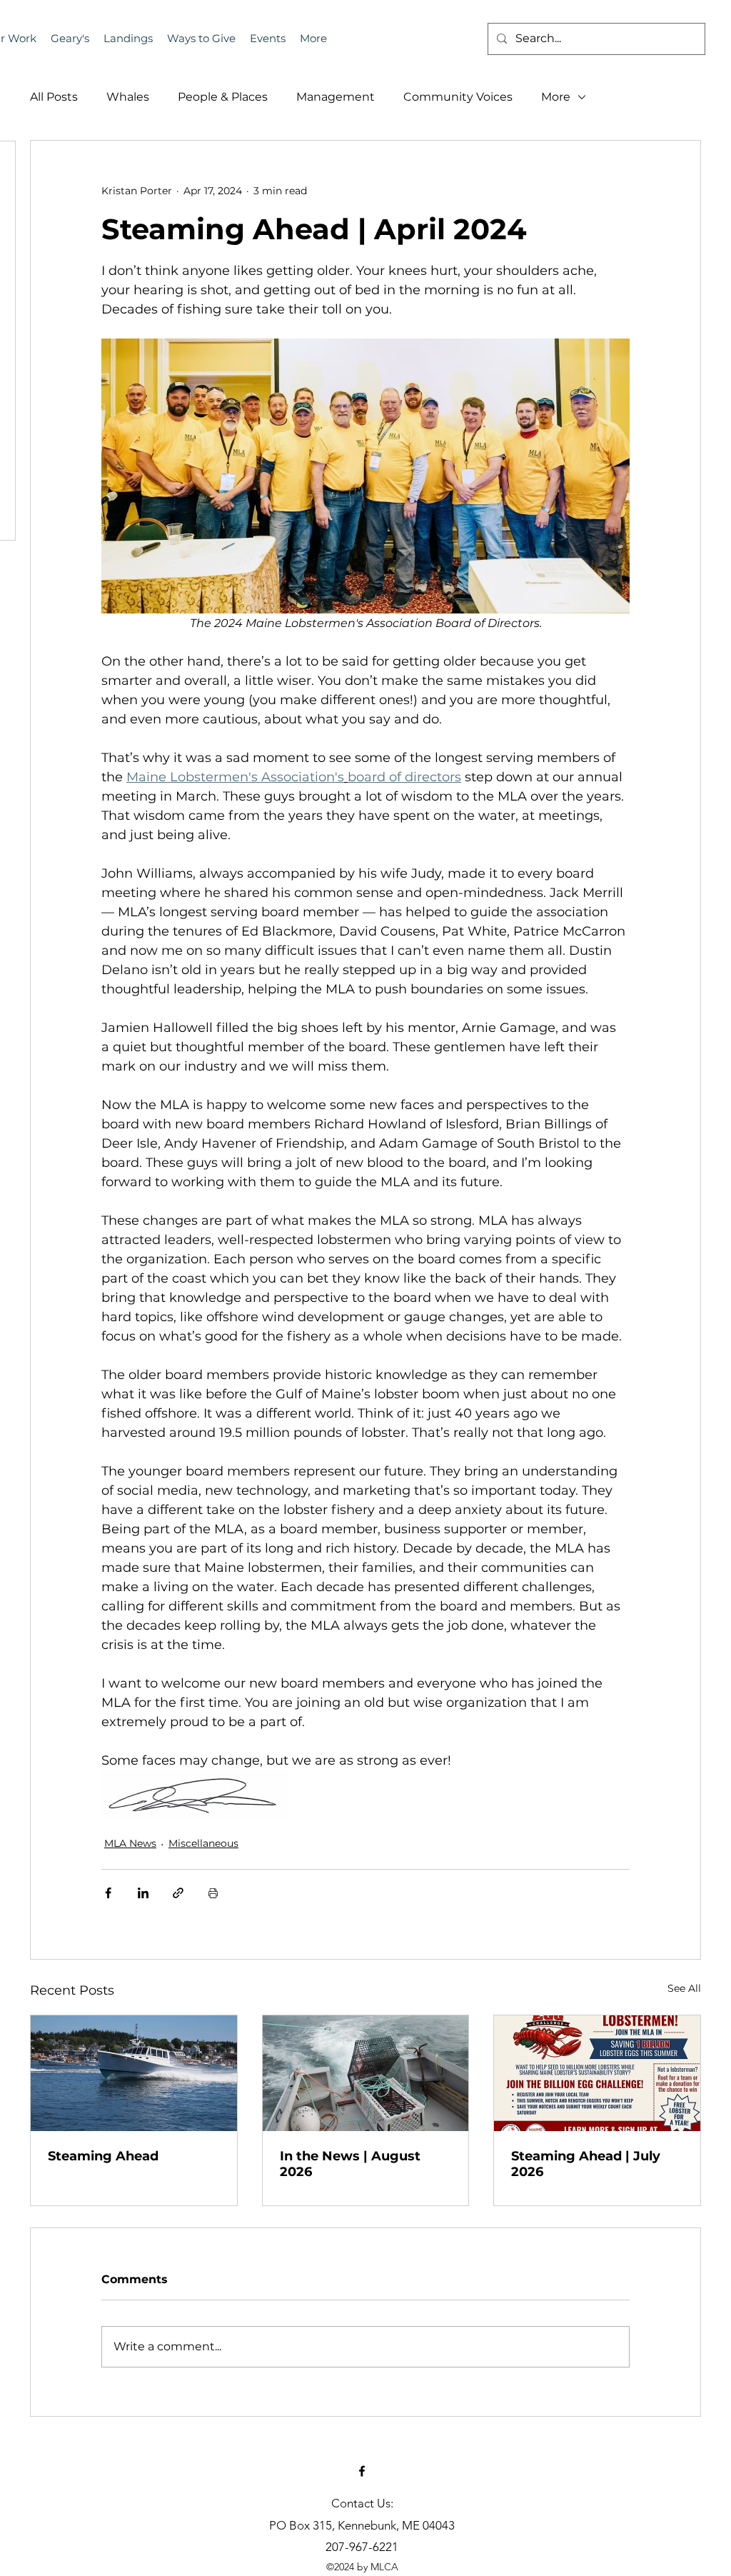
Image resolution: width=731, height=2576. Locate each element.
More (556, 97)
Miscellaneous (203, 1843)
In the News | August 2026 (350, 2164)
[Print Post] (213, 1893)
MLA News (130, 1843)
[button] (268, 39)
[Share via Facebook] (108, 1893)
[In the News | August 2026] (366, 2073)
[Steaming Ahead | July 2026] (597, 2073)
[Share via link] (178, 1893)
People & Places (223, 97)
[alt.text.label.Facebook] (362, 2471)
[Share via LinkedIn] (143, 1893)
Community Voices (458, 97)
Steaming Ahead (103, 2156)
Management (336, 97)
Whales (128, 97)
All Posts (54, 97)
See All (684, 1988)
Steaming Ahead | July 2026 (586, 2164)
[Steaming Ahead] (134, 2073)
